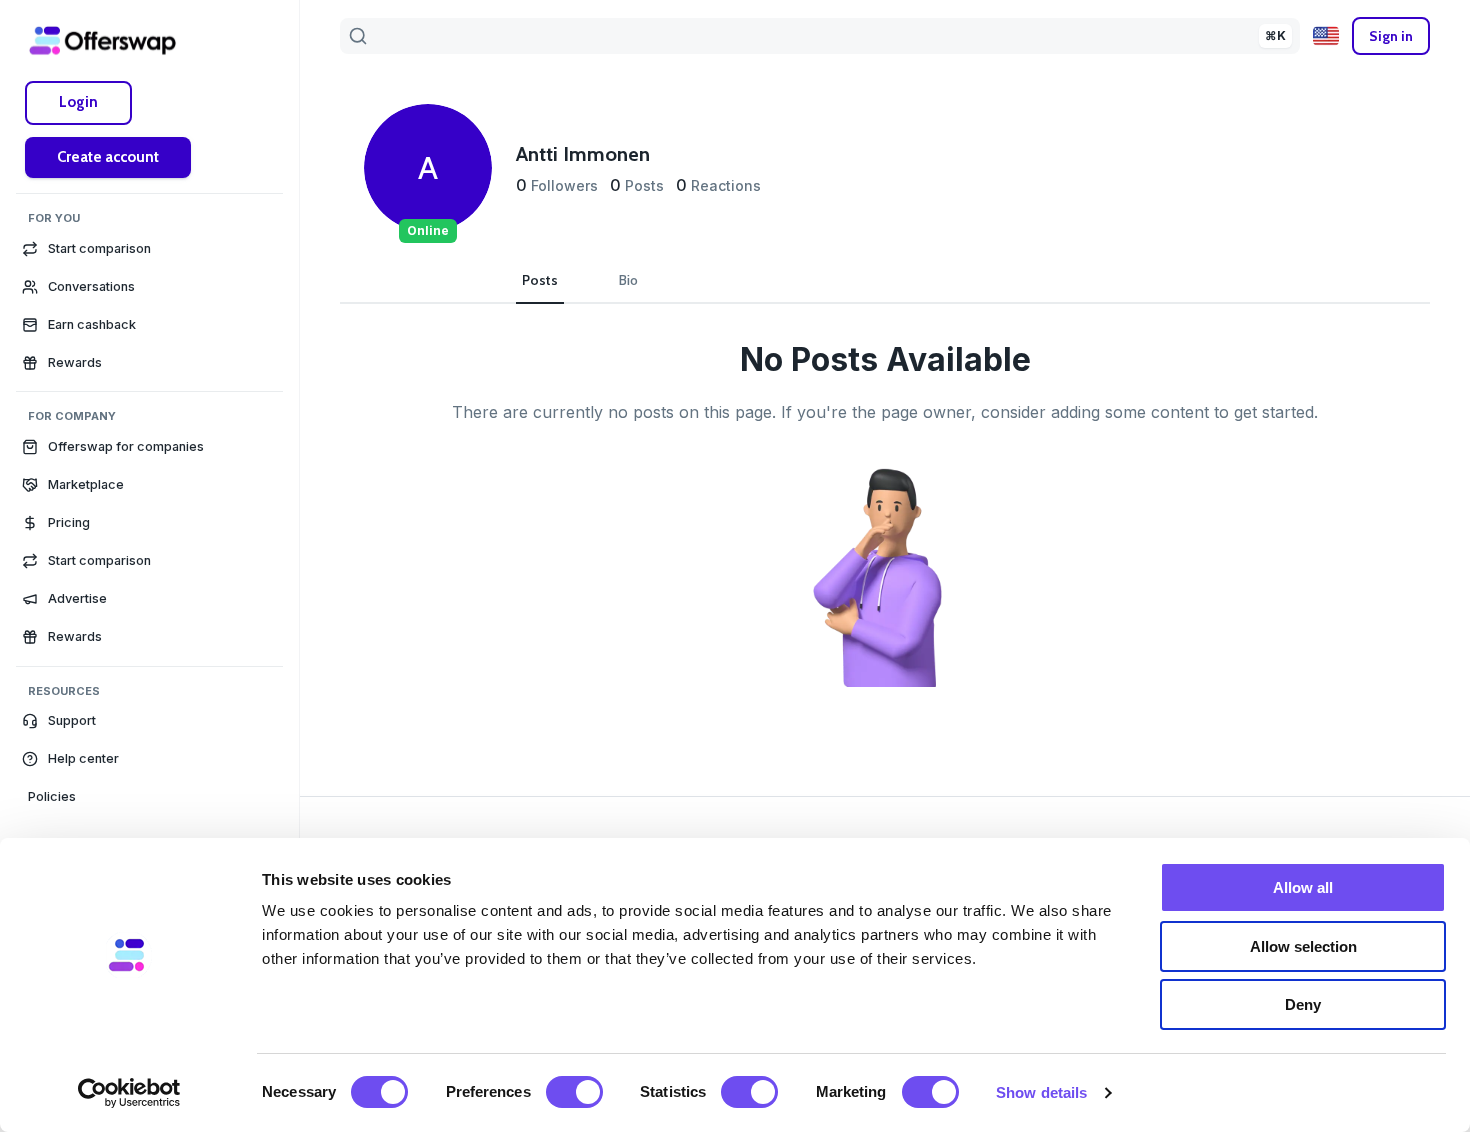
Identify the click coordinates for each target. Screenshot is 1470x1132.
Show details (1041, 1092)
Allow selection (1303, 946)
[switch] (574, 1092)
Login (78, 102)
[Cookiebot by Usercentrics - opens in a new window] (129, 1093)
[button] (149, 721)
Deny (1303, 1004)
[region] (149, 600)
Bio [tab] (628, 280)
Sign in (1391, 36)
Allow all (1303, 887)
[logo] (103, 40)
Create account (108, 157)
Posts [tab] (540, 280)
